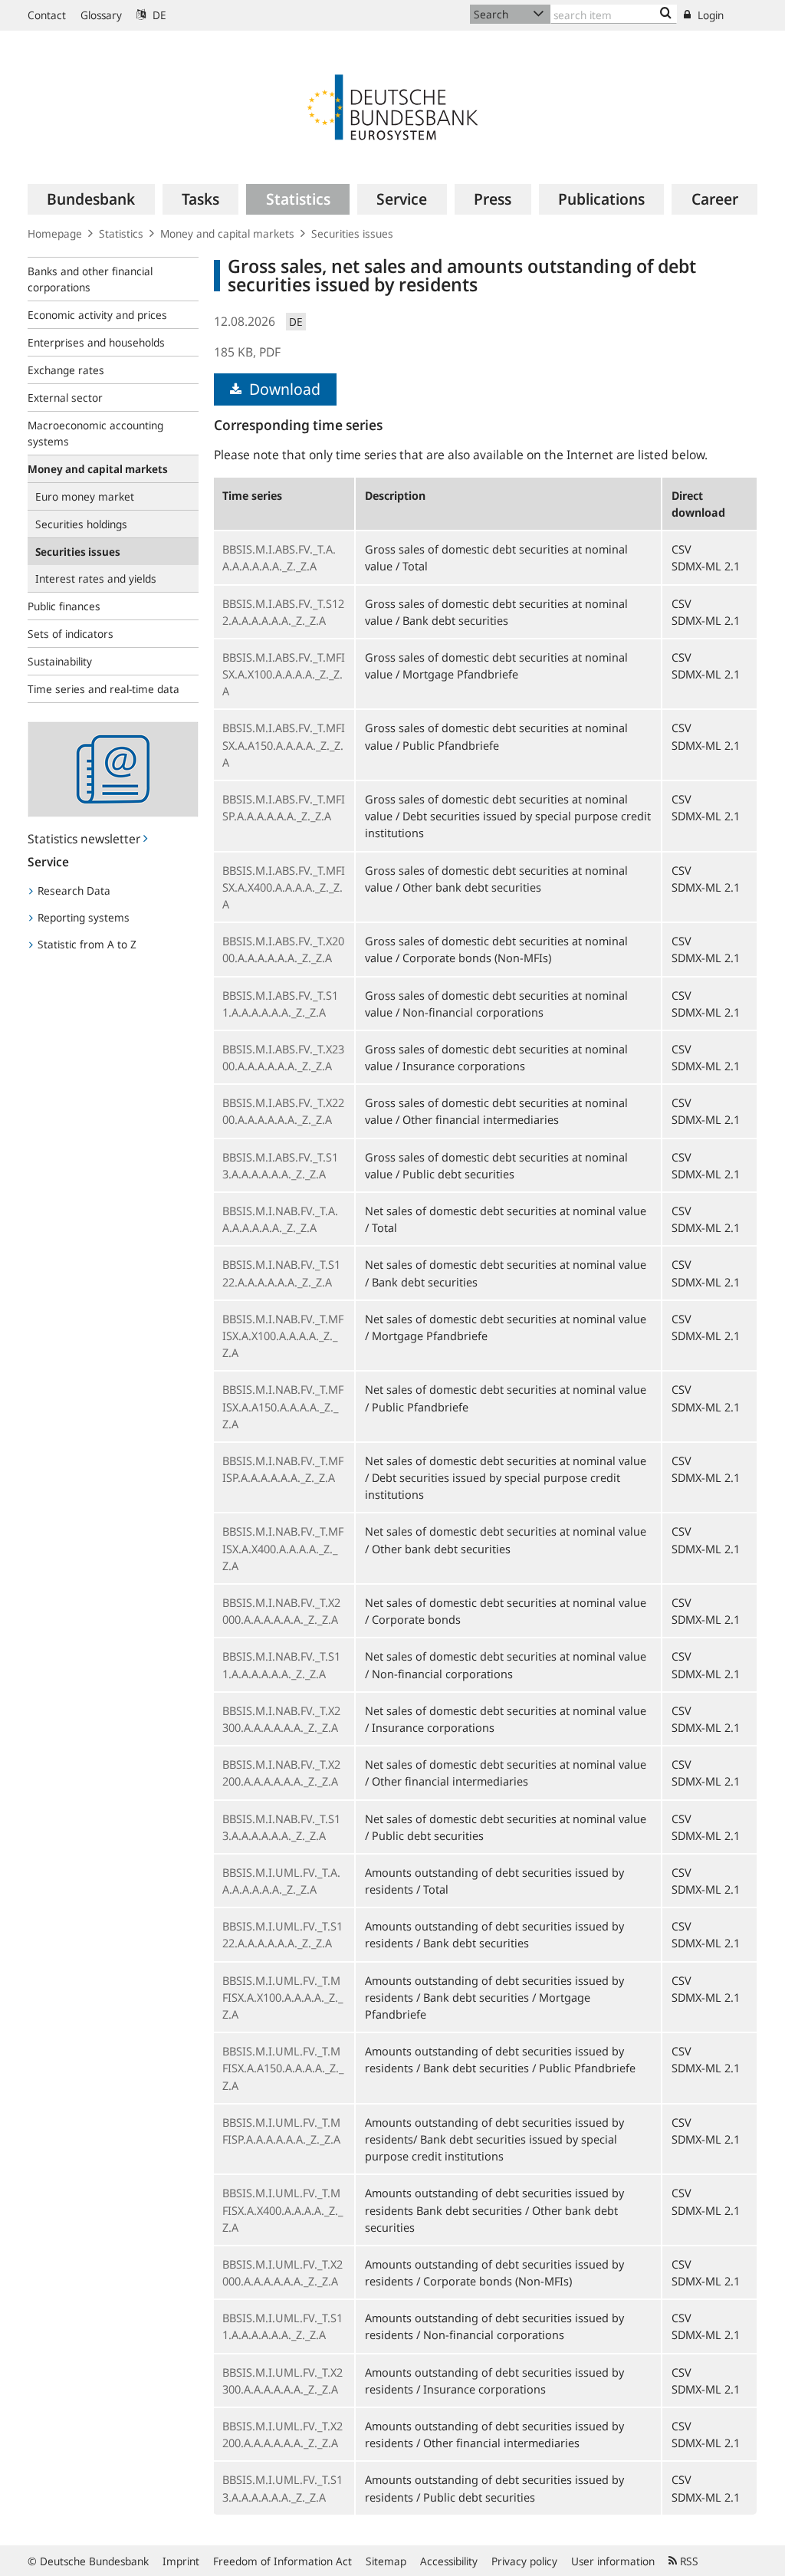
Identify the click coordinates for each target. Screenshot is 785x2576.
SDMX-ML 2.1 (706, 566)
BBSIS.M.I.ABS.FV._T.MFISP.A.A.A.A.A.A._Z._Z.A (284, 807)
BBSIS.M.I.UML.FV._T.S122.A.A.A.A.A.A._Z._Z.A (282, 1934)
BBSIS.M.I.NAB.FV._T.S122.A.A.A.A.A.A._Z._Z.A (281, 1273)
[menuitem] (91, 199)
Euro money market (85, 496)
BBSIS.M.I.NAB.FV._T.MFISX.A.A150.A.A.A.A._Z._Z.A (283, 1406)
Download (283, 389)
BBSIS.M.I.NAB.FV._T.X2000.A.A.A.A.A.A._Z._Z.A (281, 1611)
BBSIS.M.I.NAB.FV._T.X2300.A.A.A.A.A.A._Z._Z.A (281, 1719)
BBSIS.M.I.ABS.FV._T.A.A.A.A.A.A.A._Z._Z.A (279, 557)
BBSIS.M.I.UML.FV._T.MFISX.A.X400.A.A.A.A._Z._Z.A (282, 2210)
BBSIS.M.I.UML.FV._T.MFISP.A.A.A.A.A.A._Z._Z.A (281, 2131)
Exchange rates (66, 370)
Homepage (55, 233)
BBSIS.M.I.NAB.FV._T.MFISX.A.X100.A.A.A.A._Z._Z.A (283, 1336)
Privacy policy (524, 2561)
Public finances (64, 606)
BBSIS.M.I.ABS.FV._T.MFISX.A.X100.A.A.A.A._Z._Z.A (284, 674)
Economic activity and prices (97, 315)
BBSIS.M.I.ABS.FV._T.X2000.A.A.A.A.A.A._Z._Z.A (283, 949)
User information (613, 2561)
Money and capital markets (227, 233)
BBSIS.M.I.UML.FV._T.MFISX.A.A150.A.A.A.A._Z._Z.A (283, 2068)
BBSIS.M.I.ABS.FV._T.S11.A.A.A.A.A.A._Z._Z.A (280, 1004)
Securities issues (352, 233)
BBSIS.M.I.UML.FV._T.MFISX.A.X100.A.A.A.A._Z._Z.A (282, 1997)
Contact (47, 15)
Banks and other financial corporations (90, 279)
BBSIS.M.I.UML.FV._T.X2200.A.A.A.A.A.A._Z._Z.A (282, 2434)
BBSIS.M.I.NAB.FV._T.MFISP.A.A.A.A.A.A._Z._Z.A (283, 1469)
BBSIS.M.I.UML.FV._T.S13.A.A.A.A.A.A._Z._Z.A (282, 2488)
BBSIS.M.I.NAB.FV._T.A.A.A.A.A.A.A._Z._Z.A (280, 1219)
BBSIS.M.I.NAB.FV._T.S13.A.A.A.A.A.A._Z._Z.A (281, 1827)
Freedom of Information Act (282, 2561)
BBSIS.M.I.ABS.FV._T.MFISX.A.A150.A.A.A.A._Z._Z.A (284, 744)
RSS (688, 2561)
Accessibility (449, 2561)
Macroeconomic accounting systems (95, 433)
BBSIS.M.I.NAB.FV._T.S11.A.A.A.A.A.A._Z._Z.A (281, 1664)
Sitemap (386, 2561)
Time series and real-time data (103, 689)
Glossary (101, 15)
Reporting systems (82, 917)
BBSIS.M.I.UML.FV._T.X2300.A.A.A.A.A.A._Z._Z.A (282, 2380)
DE (158, 15)
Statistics (121, 233)
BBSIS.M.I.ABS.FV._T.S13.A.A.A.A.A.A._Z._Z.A (280, 1165)
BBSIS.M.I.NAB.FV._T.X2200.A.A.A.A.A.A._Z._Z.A (281, 1773)
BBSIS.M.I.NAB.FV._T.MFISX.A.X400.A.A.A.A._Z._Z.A (283, 1548)
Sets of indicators (71, 634)
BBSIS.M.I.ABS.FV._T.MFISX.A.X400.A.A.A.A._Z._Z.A (284, 887)
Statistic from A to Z (85, 944)
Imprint (181, 2561)
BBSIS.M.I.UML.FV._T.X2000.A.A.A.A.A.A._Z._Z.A (282, 2272)
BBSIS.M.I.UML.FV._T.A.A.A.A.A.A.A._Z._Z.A (281, 1881)
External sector (65, 398)
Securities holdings (81, 524)
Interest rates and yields (96, 578)
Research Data (72, 890)
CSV (682, 549)
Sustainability (60, 661)
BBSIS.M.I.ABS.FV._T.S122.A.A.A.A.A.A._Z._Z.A (283, 612)
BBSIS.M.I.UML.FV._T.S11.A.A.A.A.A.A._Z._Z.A (282, 2326)
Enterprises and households (96, 342)
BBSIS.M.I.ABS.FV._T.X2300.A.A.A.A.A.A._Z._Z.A (283, 1057)
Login (709, 15)
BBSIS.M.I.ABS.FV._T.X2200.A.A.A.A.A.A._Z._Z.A (283, 1111)
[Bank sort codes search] (666, 14)
